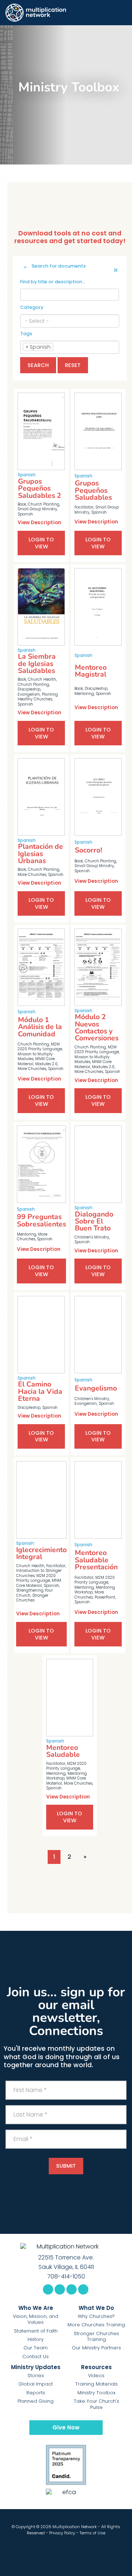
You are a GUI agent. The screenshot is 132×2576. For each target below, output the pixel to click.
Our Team (36, 2348)
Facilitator (84, 507)
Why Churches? (96, 2316)
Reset (73, 365)
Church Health (42, 679)
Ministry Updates (36, 2367)
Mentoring (84, 694)
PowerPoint (105, 1597)
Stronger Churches (32, 1598)
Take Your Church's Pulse (96, 2404)
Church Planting (44, 504)
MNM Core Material (39, 1583)
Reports (36, 2393)
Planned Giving (36, 2401)
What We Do (96, 2308)
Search (38, 365)
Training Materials (96, 2384)
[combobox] (70, 321)
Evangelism (29, 694)
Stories (36, 2376)
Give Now (66, 2427)
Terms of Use (92, 2533)
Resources (96, 2367)
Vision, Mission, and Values (36, 2320)
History (36, 2339)
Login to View (41, 543)
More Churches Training (96, 2325)
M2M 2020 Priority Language (40, 1047)
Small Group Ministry (37, 509)
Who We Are (36, 2308)
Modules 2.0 (46, 1064)
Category (32, 307)
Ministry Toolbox (96, 2393)
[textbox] (70, 321)
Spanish (25, 514)
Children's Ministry (92, 1237)
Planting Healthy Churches (38, 697)
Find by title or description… (53, 282)
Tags (26, 334)
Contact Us (36, 2357)
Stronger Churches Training (96, 2337)
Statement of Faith (36, 2331)
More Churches (32, 875)
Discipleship (29, 689)
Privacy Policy (62, 2533)
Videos (96, 2376)
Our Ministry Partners (96, 2348)
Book (22, 504)
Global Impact (36, 2384)
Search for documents (59, 266)
